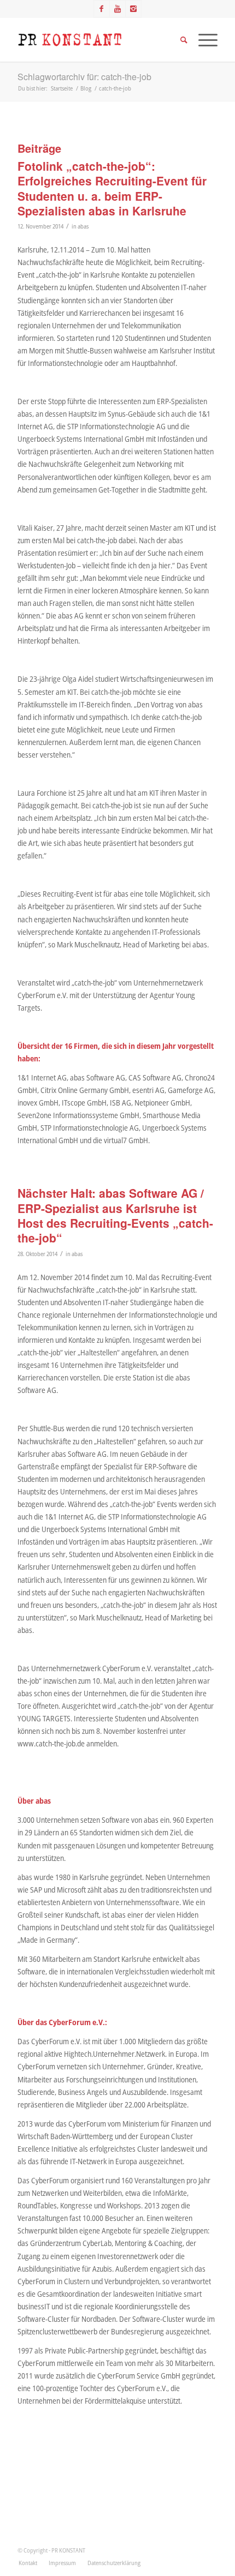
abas (83, 226)
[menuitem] (28, 2563)
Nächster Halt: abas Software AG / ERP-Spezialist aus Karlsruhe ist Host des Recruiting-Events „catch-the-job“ (115, 1215)
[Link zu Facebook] (102, 9)
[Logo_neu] (97, 40)
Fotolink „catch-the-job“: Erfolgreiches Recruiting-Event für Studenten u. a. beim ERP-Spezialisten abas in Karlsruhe (112, 188)
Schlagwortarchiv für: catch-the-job (84, 77)
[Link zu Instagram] (133, 9)
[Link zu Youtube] (117, 9)
